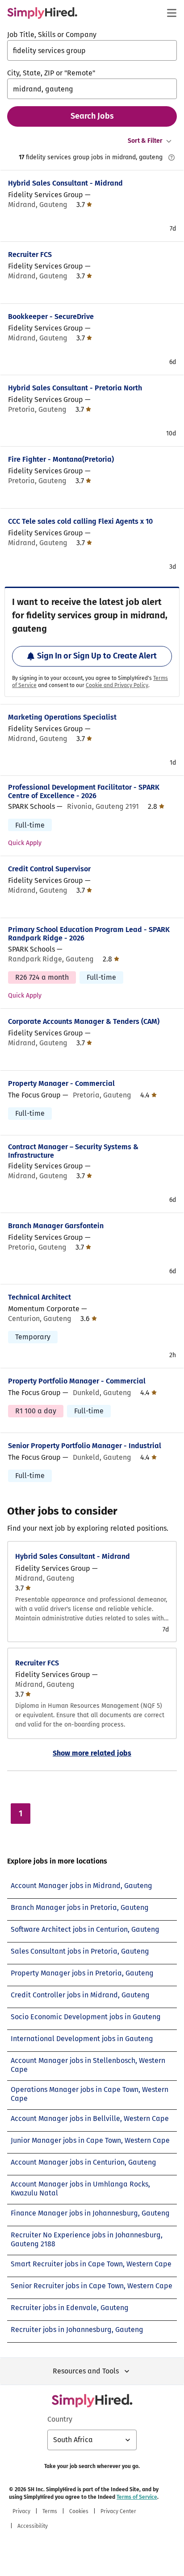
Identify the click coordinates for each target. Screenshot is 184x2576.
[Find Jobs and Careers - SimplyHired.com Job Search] (42, 13)
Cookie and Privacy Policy (117, 685)
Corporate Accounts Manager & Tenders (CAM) (84, 1021)
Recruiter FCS (30, 255)
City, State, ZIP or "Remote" (51, 73)
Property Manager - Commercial (61, 1083)
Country (60, 2419)
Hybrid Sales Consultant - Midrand (65, 183)
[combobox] (92, 50)
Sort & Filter (145, 141)
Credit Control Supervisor (49, 869)
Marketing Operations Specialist (62, 717)
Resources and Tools (86, 2371)
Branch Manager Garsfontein (56, 1226)
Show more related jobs (92, 1753)
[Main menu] (171, 13)
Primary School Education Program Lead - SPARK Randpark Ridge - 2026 (89, 934)
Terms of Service (137, 2497)
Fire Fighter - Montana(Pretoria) (61, 459)
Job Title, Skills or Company (52, 35)
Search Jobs (92, 116)
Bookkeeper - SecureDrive (51, 317)
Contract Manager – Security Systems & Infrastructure (73, 1151)
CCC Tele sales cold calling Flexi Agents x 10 (80, 521)
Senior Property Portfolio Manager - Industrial (85, 1446)
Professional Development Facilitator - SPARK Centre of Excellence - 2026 (84, 791)
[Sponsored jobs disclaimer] (171, 157)
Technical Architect (40, 1297)
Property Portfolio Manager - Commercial (77, 1381)
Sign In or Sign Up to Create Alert (97, 656)
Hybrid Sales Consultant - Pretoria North (75, 388)
